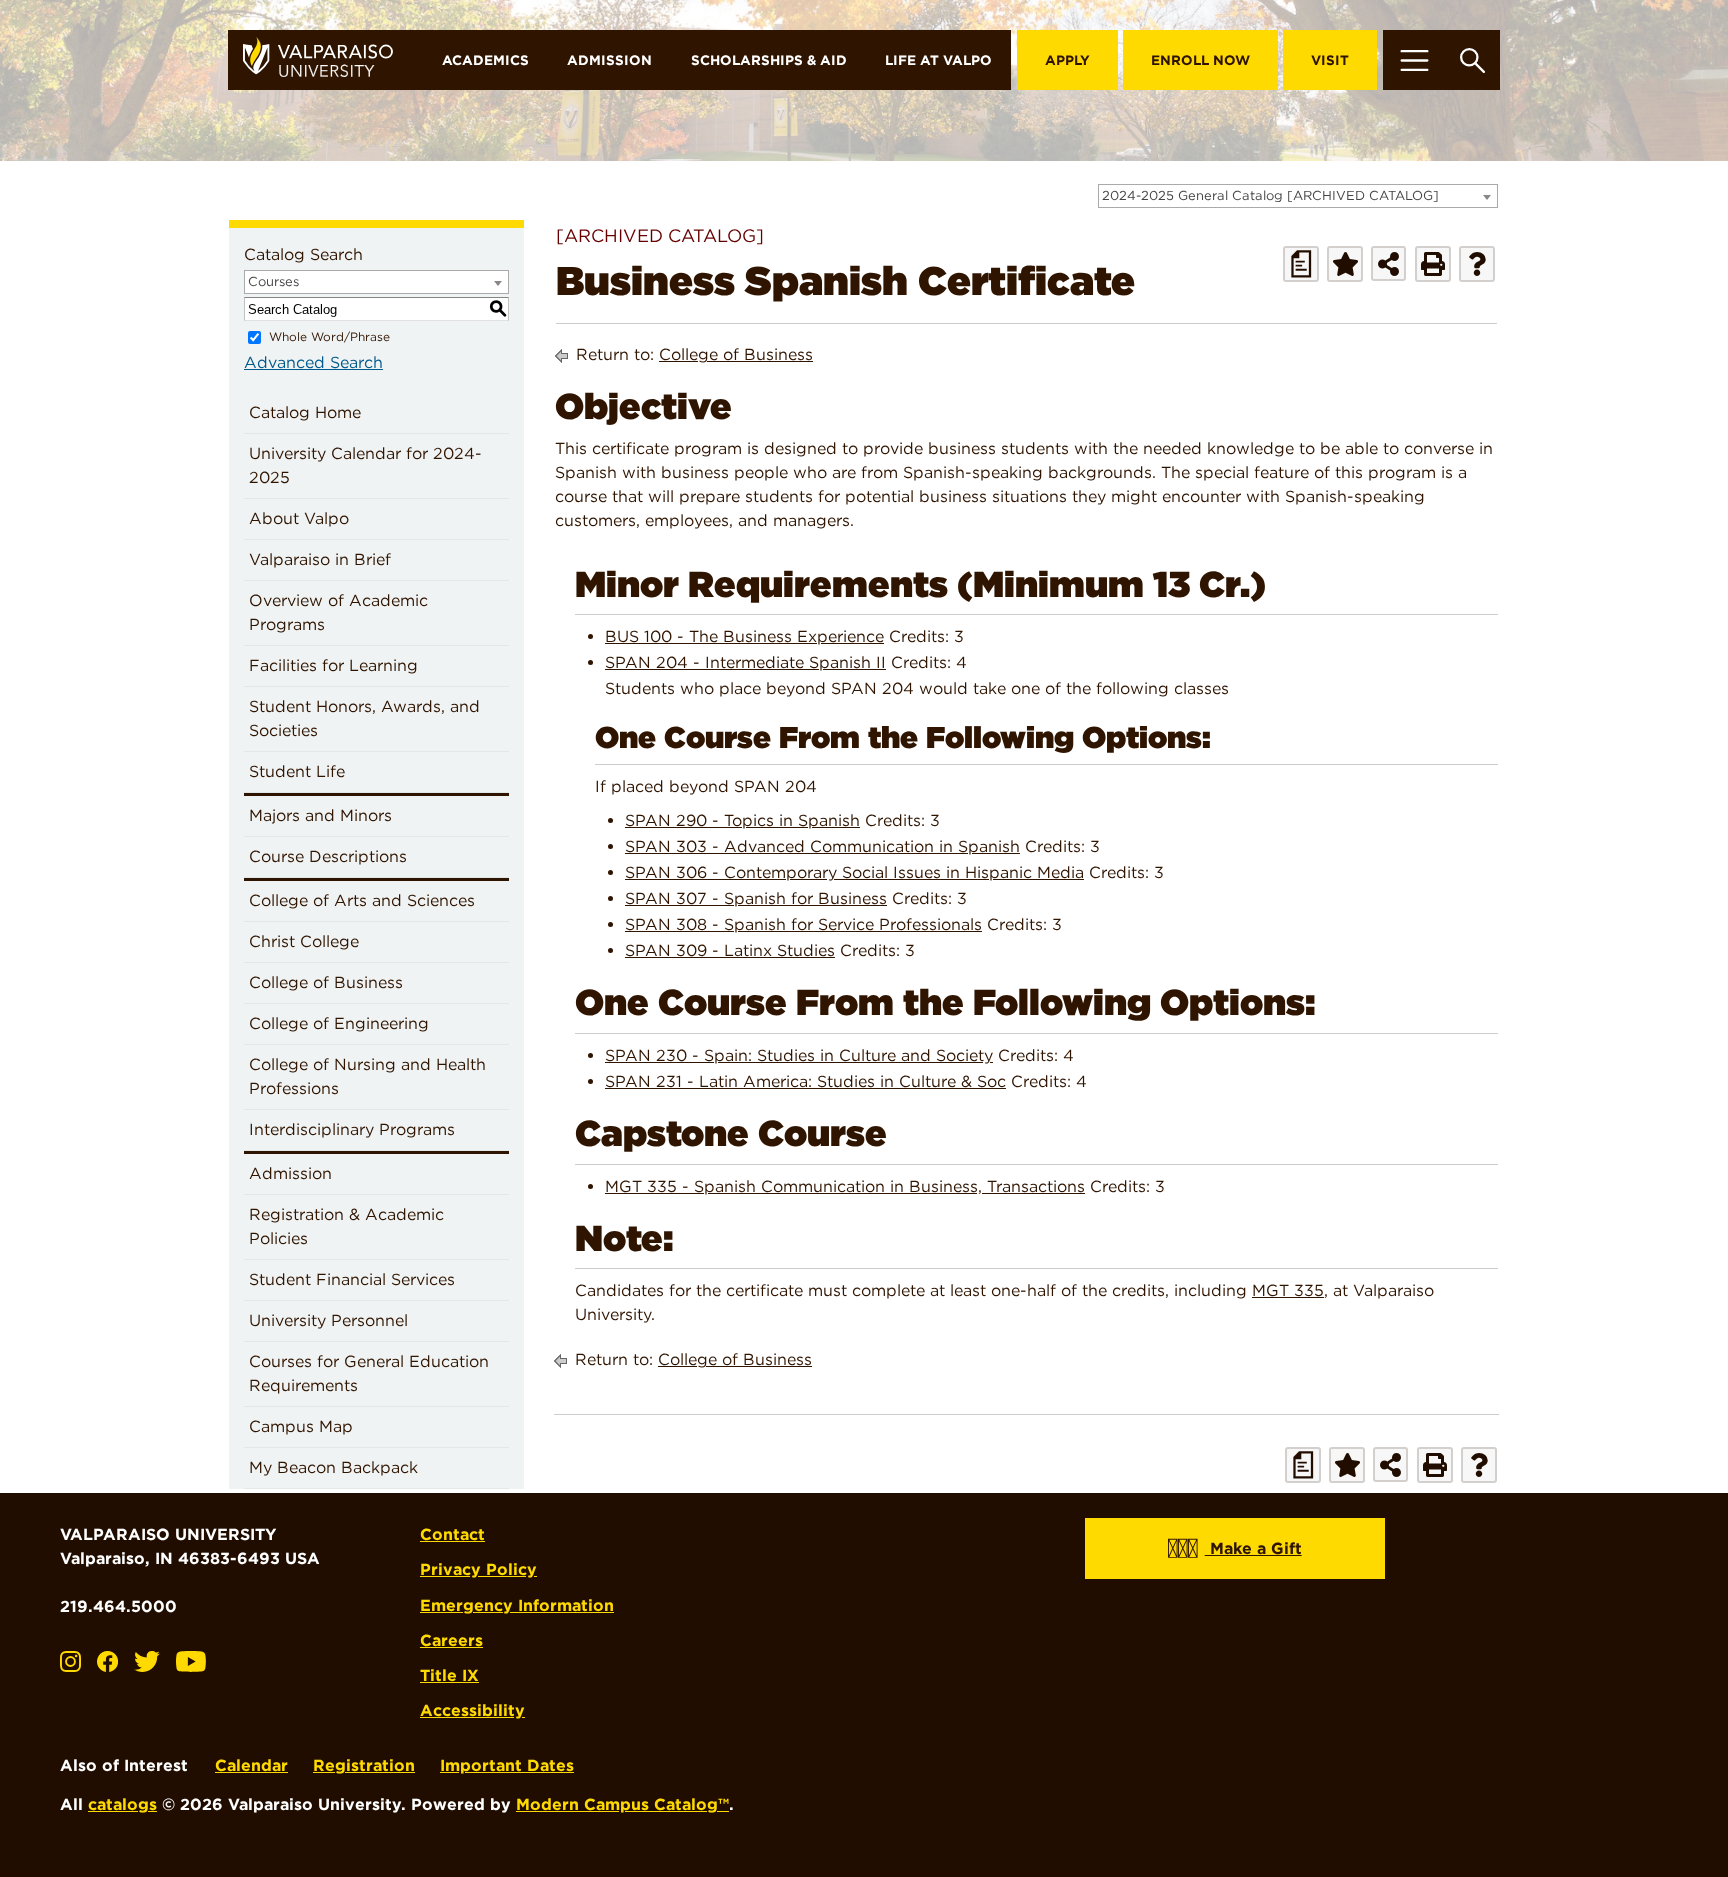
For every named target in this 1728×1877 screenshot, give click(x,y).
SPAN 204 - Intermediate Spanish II (745, 662)
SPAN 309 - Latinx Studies (730, 950)
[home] (325, 60)
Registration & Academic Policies (346, 1226)
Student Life (297, 771)
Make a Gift (1253, 1548)
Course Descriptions (328, 856)
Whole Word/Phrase (329, 336)
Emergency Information (517, 1605)
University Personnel (328, 1320)
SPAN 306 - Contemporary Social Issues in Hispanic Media (854, 872)
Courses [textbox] (273, 281)
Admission (609, 60)
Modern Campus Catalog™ (622, 1804)
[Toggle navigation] (1414, 60)
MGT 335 (1288, 1290)
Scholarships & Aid (769, 60)
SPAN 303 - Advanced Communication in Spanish (822, 846)
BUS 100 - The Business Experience (744, 636)
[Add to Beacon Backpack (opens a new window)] (1345, 264)
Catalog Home (305, 412)
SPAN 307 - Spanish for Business (756, 898)
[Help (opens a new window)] (1477, 264)
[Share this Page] (1388, 263)
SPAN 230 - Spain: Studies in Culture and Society (799, 1055)
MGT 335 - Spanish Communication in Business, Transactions (845, 1186)
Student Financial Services (352, 1279)
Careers (451, 1640)
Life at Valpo (938, 60)
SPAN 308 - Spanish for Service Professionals (803, 924)
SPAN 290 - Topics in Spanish (742, 820)
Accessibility (472, 1710)
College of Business (326, 982)
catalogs (122, 1804)
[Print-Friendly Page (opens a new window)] (1433, 264)
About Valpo (299, 518)
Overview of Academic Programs (338, 612)
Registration (364, 1765)
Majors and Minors (320, 815)
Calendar (251, 1765)
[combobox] (1298, 196)
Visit (1330, 60)
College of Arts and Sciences (362, 900)
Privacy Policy (478, 1569)
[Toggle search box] (1472, 60)
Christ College (304, 941)
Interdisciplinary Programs (352, 1129)
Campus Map (301, 1426)
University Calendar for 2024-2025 (365, 465)
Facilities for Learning (333, 665)
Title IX (449, 1675)
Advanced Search (313, 362)
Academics (485, 60)
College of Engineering (339, 1023)
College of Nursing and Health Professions (367, 1076)
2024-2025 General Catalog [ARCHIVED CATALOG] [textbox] (1270, 195)
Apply (1067, 60)
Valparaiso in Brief (320, 559)
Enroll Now (1200, 60)
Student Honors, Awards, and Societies (364, 718)
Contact (452, 1534)
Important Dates (507, 1765)
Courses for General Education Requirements (369, 1373)
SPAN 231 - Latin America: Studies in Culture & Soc (805, 1081)
